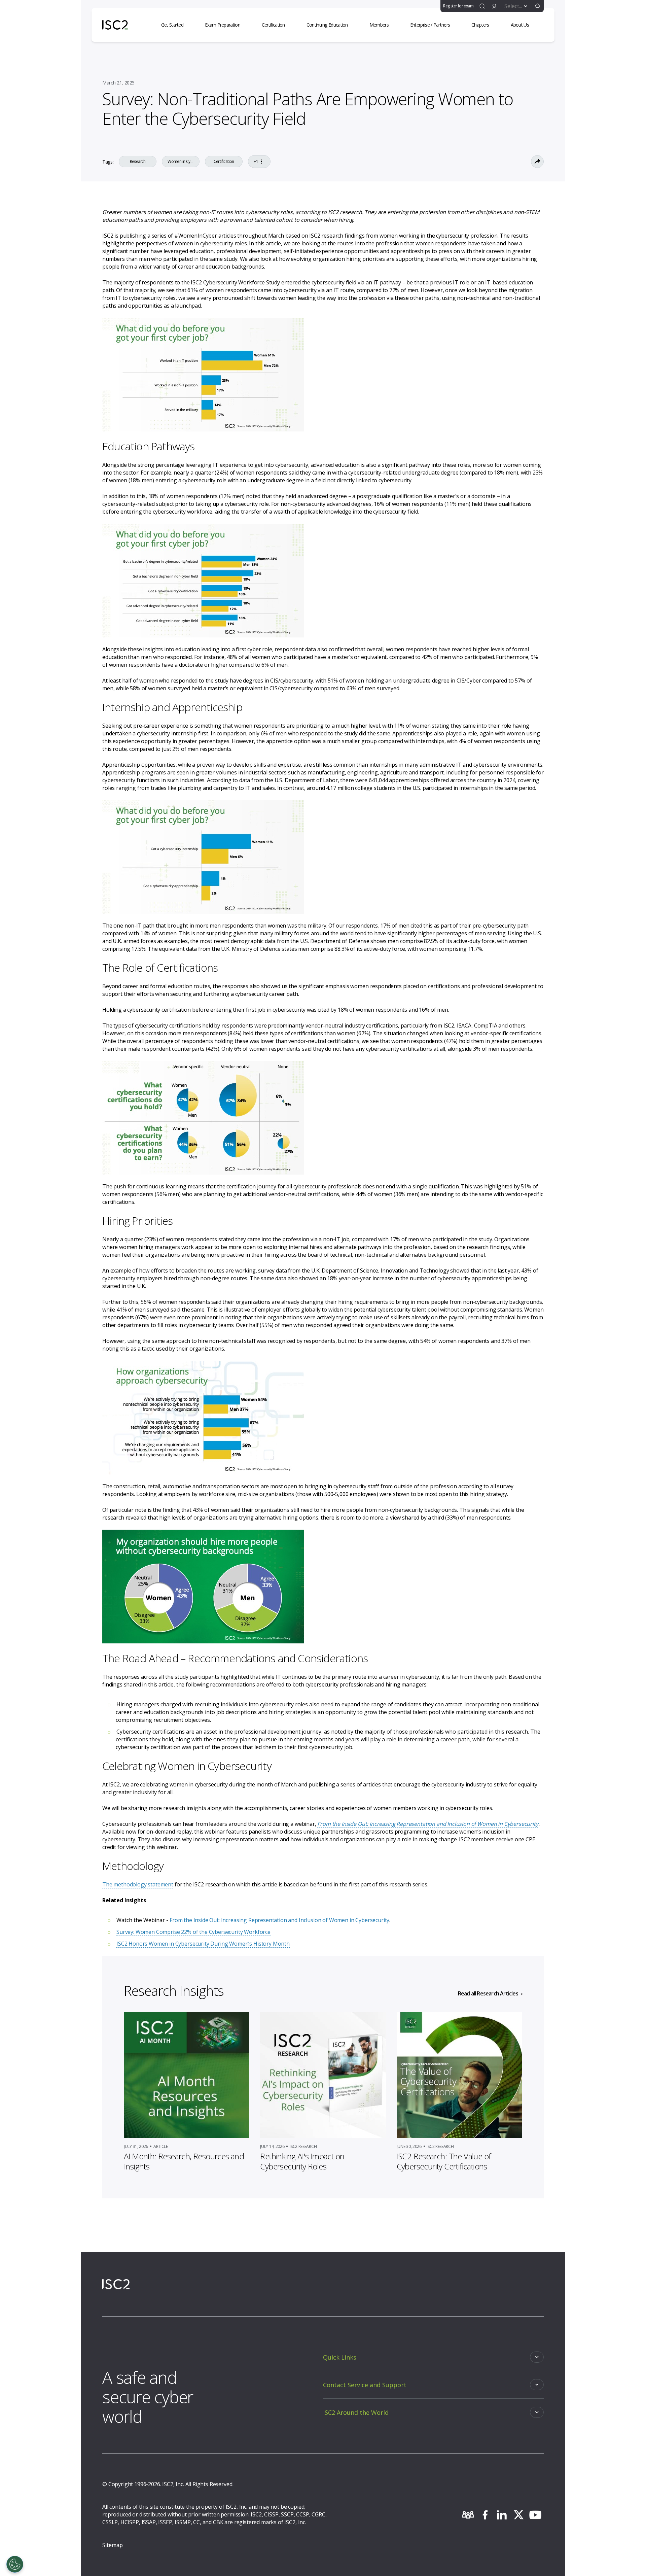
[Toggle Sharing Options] (537, 162)
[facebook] (485, 2515)
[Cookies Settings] (15, 2564)
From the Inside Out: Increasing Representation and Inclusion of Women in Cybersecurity (279, 1920)
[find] (482, 6)
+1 (256, 161)
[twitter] (518, 2515)
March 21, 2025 (118, 83)
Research (138, 162)
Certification (224, 162)
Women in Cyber (181, 162)
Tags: (108, 162)
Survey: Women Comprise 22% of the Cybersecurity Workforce (193, 1932)
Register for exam (458, 6)
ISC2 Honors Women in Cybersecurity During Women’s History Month (203, 1944)
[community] (468, 2515)
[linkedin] (502, 2515)
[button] (538, 6)
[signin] (494, 6)
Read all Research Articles (488, 1993)
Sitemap (113, 2545)
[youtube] (535, 2515)
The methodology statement (138, 1884)
